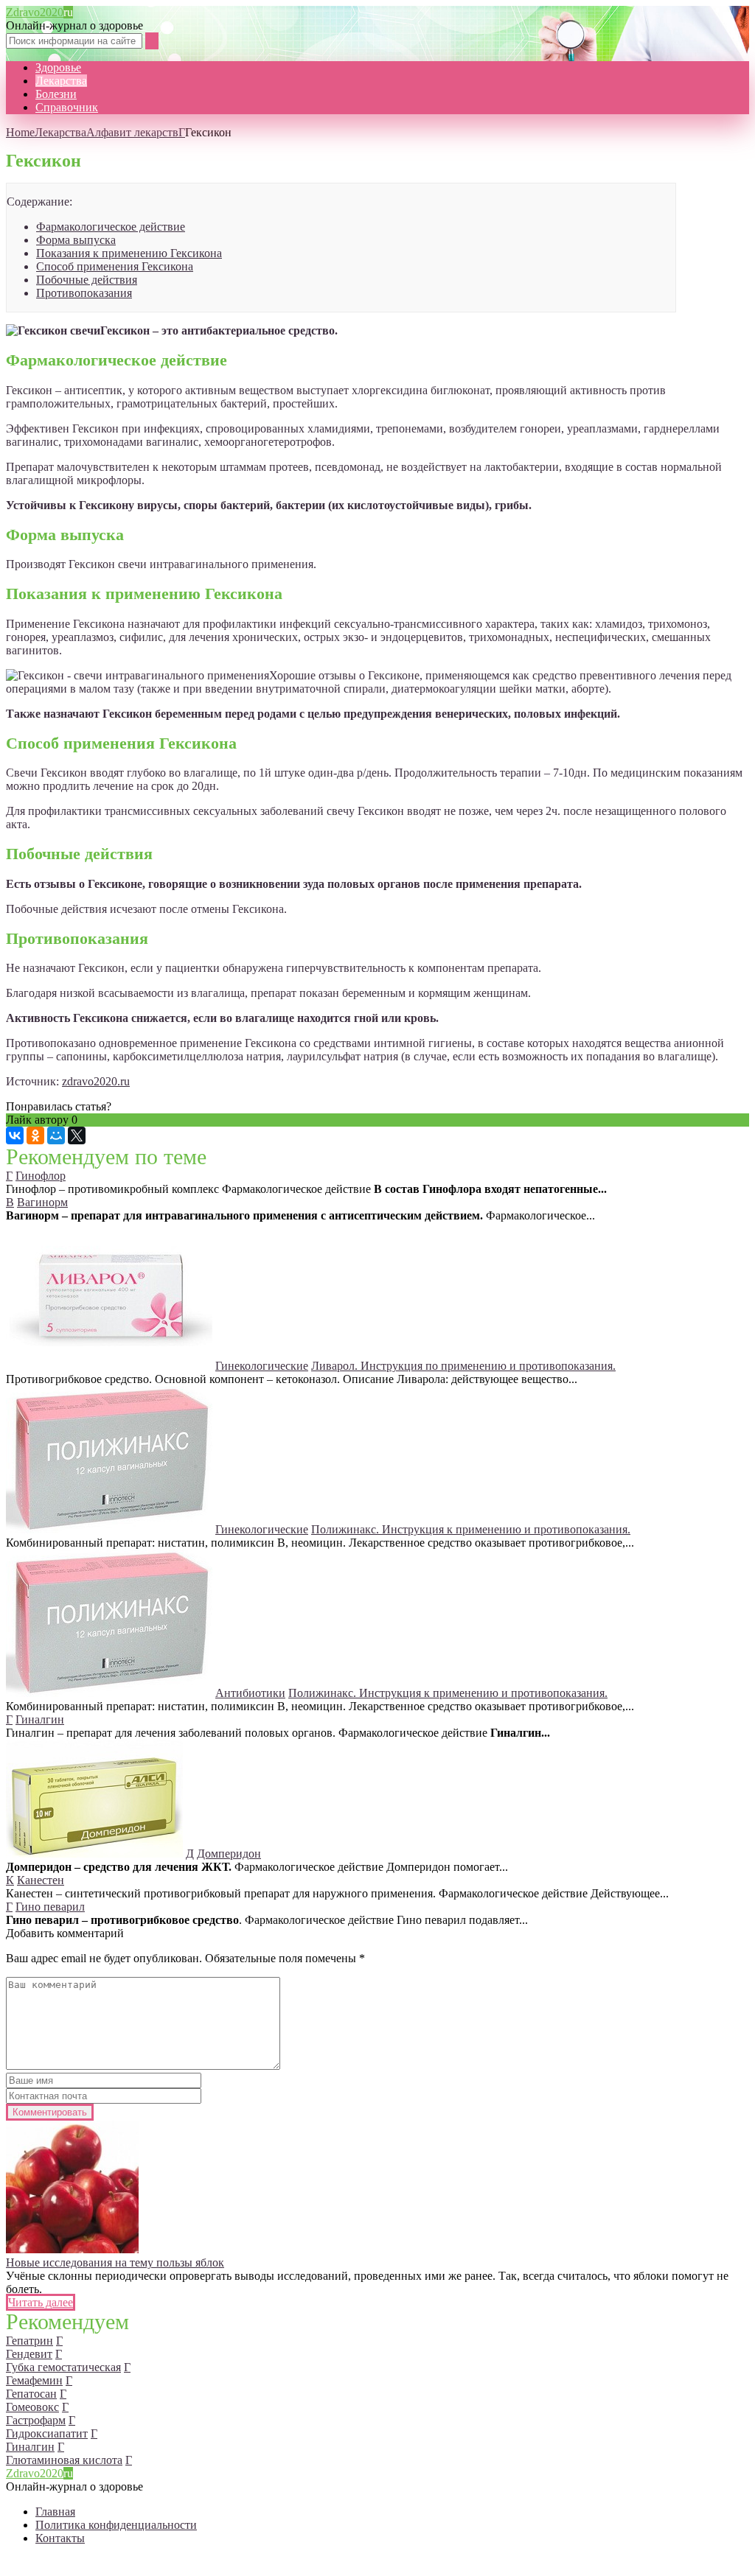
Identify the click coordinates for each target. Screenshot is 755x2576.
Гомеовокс (32, 2407)
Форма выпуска (76, 240)
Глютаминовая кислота (64, 2460)
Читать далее (41, 2302)
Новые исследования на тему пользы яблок (115, 2262)
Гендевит (29, 2354)
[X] (77, 1135)
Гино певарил (50, 1907)
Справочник (67, 107)
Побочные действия (87, 280)
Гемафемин (34, 2380)
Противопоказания (84, 293)
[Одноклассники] (35, 1135)
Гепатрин (29, 2341)
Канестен (41, 1880)
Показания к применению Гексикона (129, 253)
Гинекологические (262, 1366)
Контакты (60, 2538)
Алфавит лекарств (132, 132)
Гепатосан (31, 2394)
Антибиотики (250, 1693)
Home (20, 132)
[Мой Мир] (56, 1135)
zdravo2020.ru (96, 1081)
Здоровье (58, 67)
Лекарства (61, 81)
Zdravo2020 (39, 12)
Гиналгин (40, 1719)
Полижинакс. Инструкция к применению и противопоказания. (471, 1529)
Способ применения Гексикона (115, 266)
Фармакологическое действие (111, 227)
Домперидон (229, 1854)
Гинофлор (41, 1176)
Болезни (56, 94)
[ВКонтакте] (15, 1135)
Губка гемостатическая (63, 2367)
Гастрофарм (36, 2420)
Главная (55, 2512)
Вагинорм (42, 1202)
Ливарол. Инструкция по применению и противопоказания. (463, 1366)
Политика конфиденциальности (116, 2525)
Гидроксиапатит (47, 2433)
